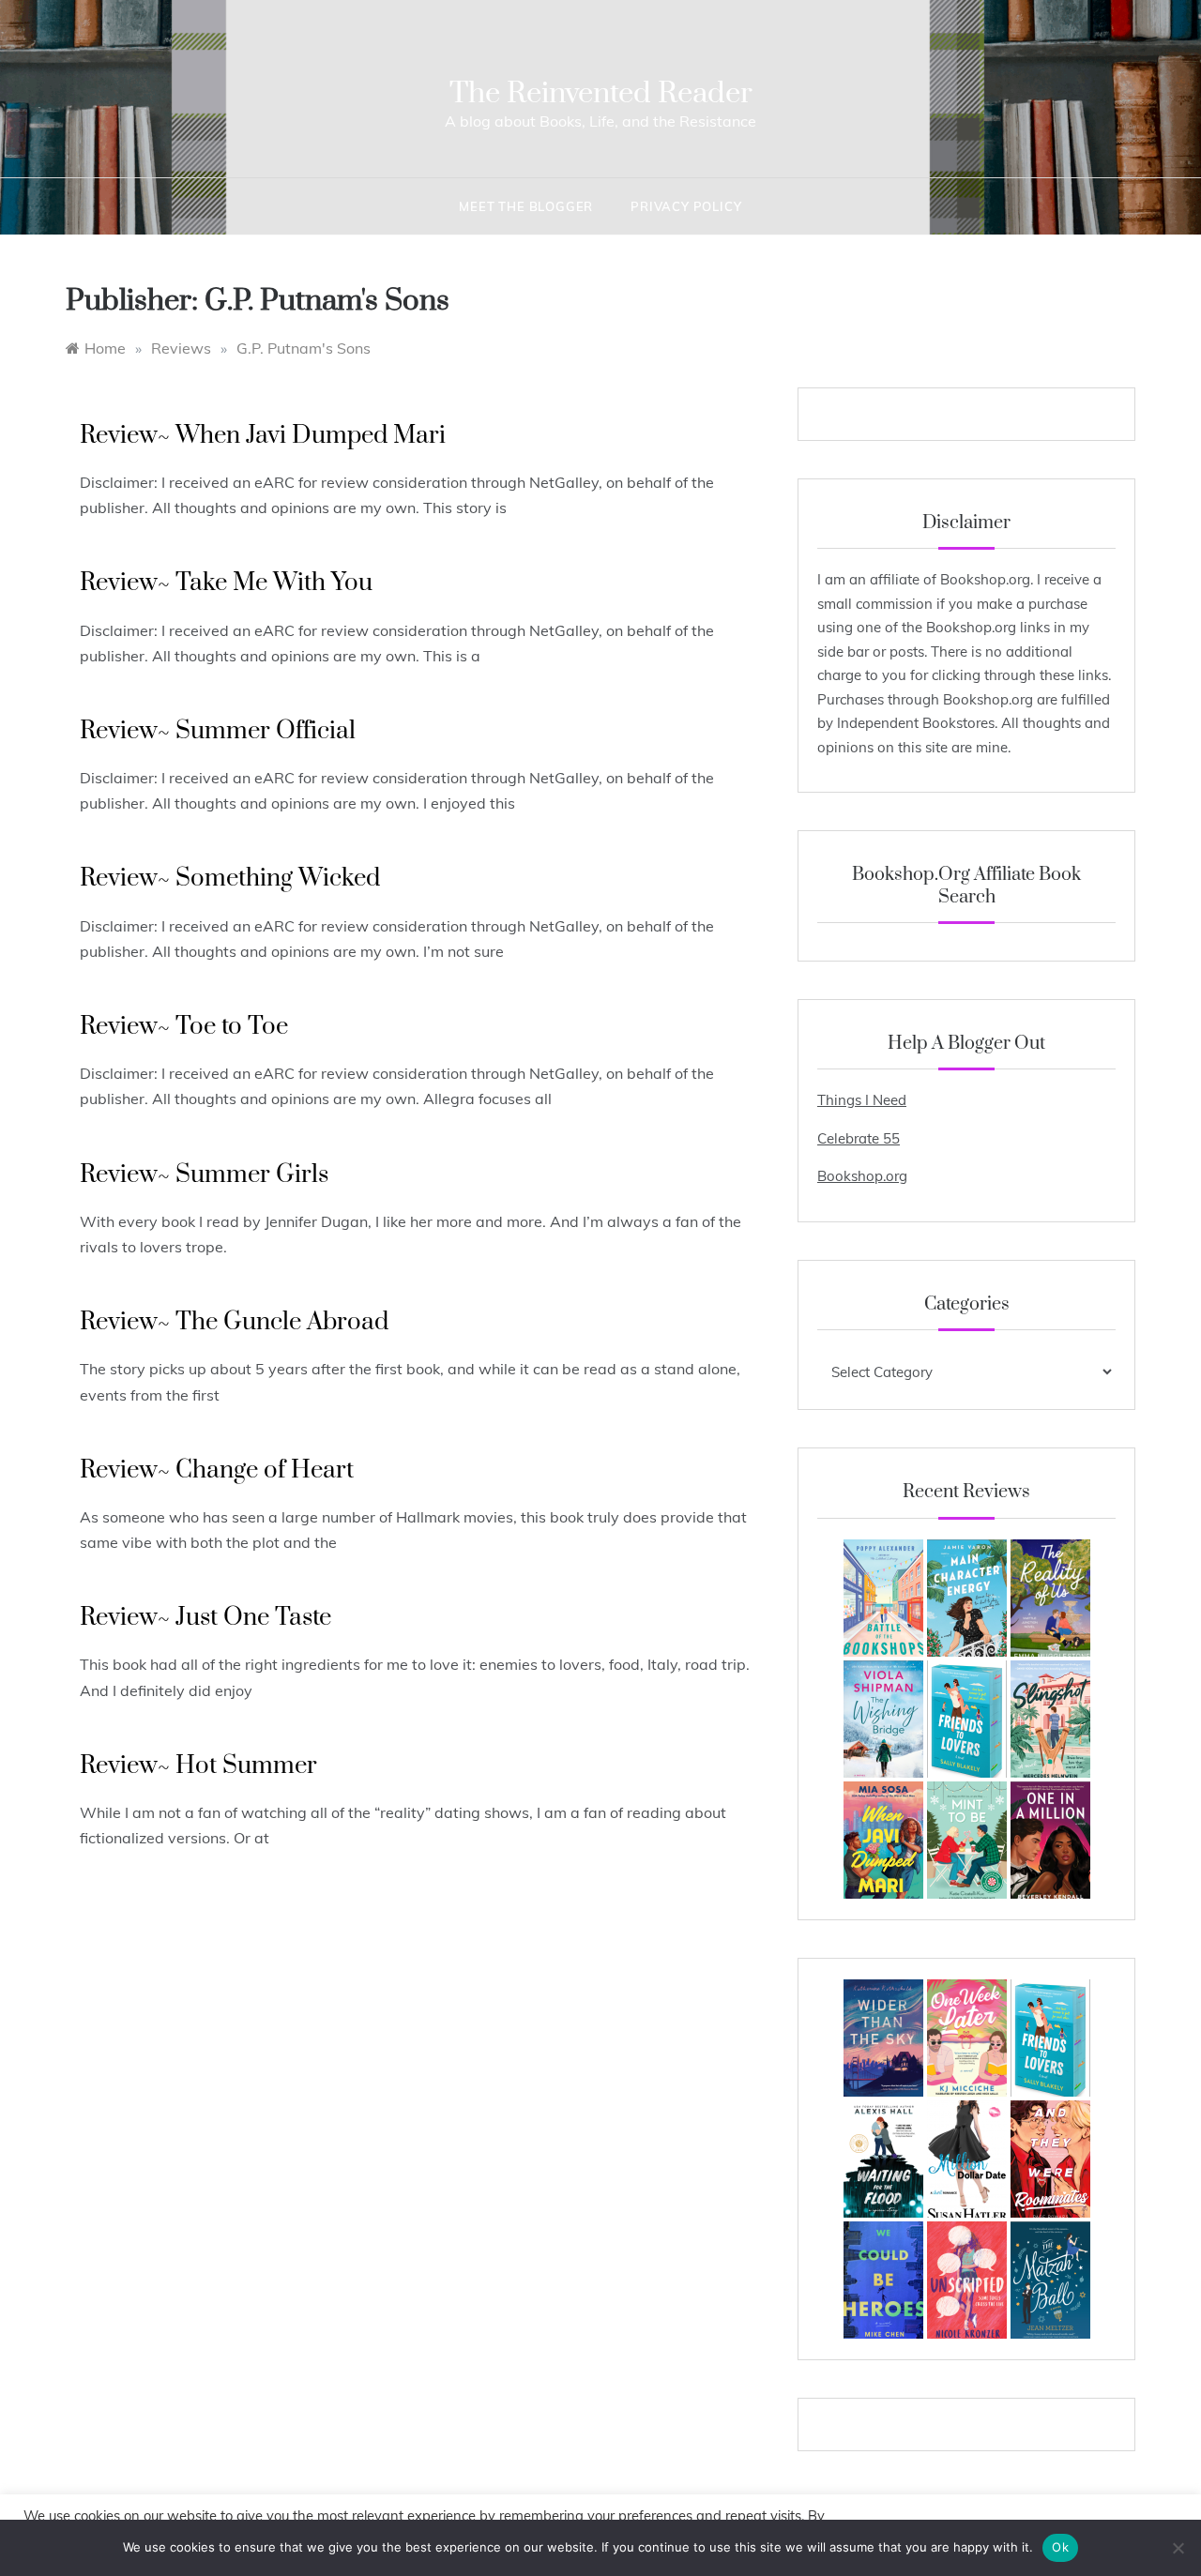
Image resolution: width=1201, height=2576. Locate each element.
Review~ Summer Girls (204, 1175)
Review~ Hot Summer (198, 1766)
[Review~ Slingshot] (1050, 1719)
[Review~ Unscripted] (967, 2280)
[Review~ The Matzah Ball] (1050, 2280)
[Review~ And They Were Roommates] (1050, 2159)
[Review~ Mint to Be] (967, 1840)
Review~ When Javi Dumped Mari (263, 436)
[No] (1178, 2548)
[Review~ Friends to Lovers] (967, 1719)
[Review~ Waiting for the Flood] (883, 2159)
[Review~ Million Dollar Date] (967, 2159)
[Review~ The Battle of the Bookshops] (883, 1598)
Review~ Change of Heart (217, 1470)
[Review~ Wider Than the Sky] (883, 2038)
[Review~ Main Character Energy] (967, 1598)
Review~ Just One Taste (205, 1618)
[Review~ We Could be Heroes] (883, 2280)
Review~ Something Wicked (230, 879)
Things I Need (862, 1100)
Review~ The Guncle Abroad (234, 1322)
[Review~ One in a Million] (1050, 1840)
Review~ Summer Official (218, 731)
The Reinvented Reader (601, 93)
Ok (1060, 2547)
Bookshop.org (862, 1176)
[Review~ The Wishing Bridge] (883, 1719)
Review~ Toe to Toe (184, 1027)
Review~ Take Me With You (226, 583)
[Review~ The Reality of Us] (1050, 1598)
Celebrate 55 (859, 1138)
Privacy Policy (686, 206)
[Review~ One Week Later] (967, 2038)
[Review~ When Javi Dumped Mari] (883, 1840)
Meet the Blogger (526, 206)
